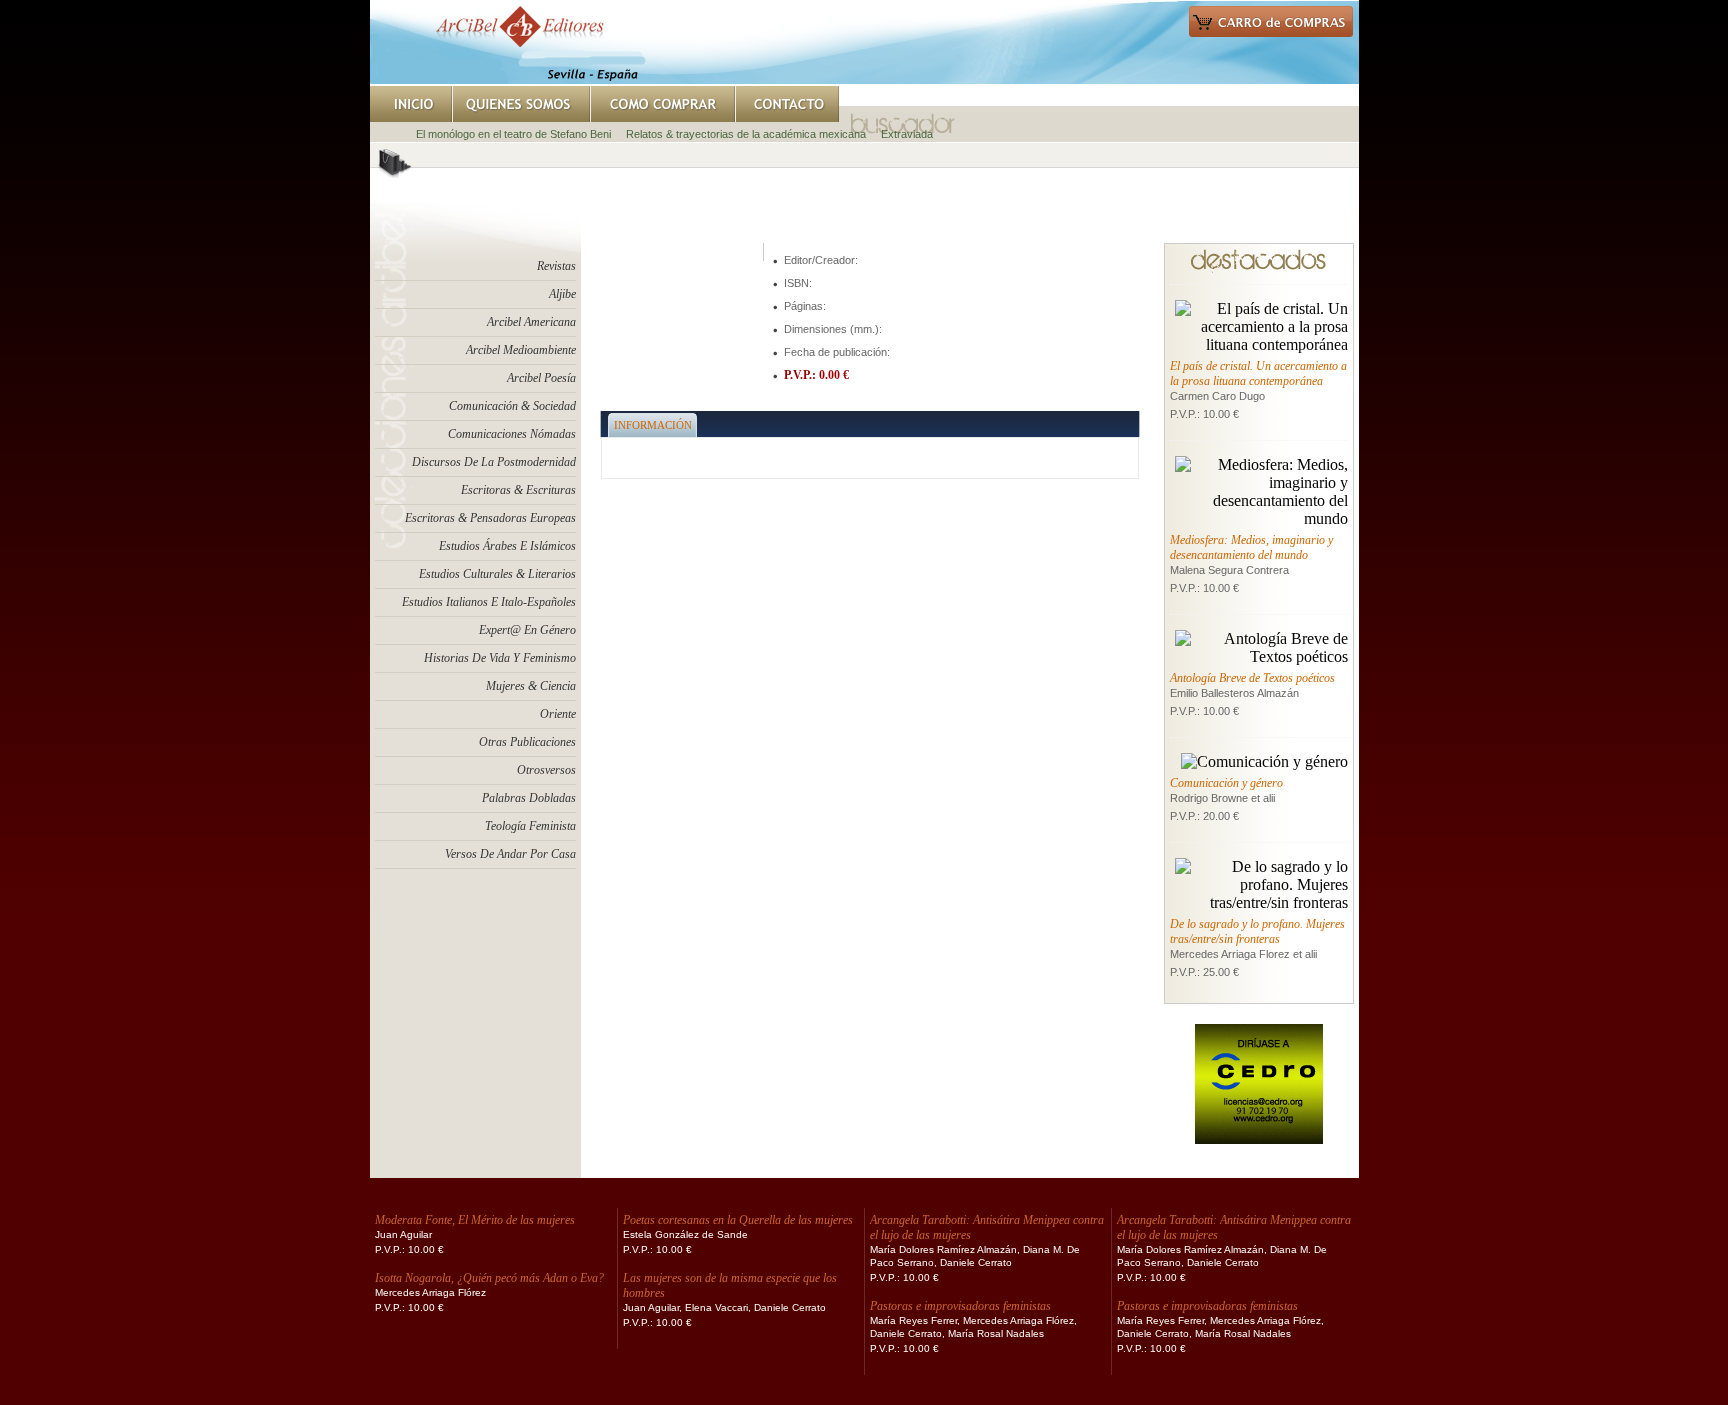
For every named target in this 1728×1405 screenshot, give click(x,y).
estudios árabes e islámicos (507, 546)
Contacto (787, 104)
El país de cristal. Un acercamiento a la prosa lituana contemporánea (1258, 373)
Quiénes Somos (521, 104)
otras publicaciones (527, 742)
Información (653, 425)
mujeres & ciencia (531, 686)
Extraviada (907, 134)
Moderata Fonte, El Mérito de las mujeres (475, 1220)
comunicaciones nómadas (512, 434)
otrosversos (546, 770)
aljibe (562, 294)
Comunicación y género (1226, 783)
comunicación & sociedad (512, 406)
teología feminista (530, 826)
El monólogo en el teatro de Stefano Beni (513, 134)
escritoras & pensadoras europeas (490, 518)
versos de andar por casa (510, 854)
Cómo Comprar (662, 104)
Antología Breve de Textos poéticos (1252, 678)
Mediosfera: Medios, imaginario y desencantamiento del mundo (1251, 547)
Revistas (556, 266)
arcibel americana (531, 322)
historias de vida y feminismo (500, 658)
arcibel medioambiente (521, 350)
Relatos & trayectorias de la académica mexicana (746, 134)
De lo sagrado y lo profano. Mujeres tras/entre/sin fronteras (1257, 931)
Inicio (411, 104)
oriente (558, 714)
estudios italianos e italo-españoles (489, 602)
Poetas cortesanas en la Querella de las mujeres (738, 1220)
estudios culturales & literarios (497, 574)
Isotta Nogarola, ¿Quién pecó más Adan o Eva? (489, 1278)
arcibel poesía (541, 378)
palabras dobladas (529, 798)
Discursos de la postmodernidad (494, 462)
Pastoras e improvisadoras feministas (960, 1306)
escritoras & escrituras (518, 490)
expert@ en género (527, 630)
